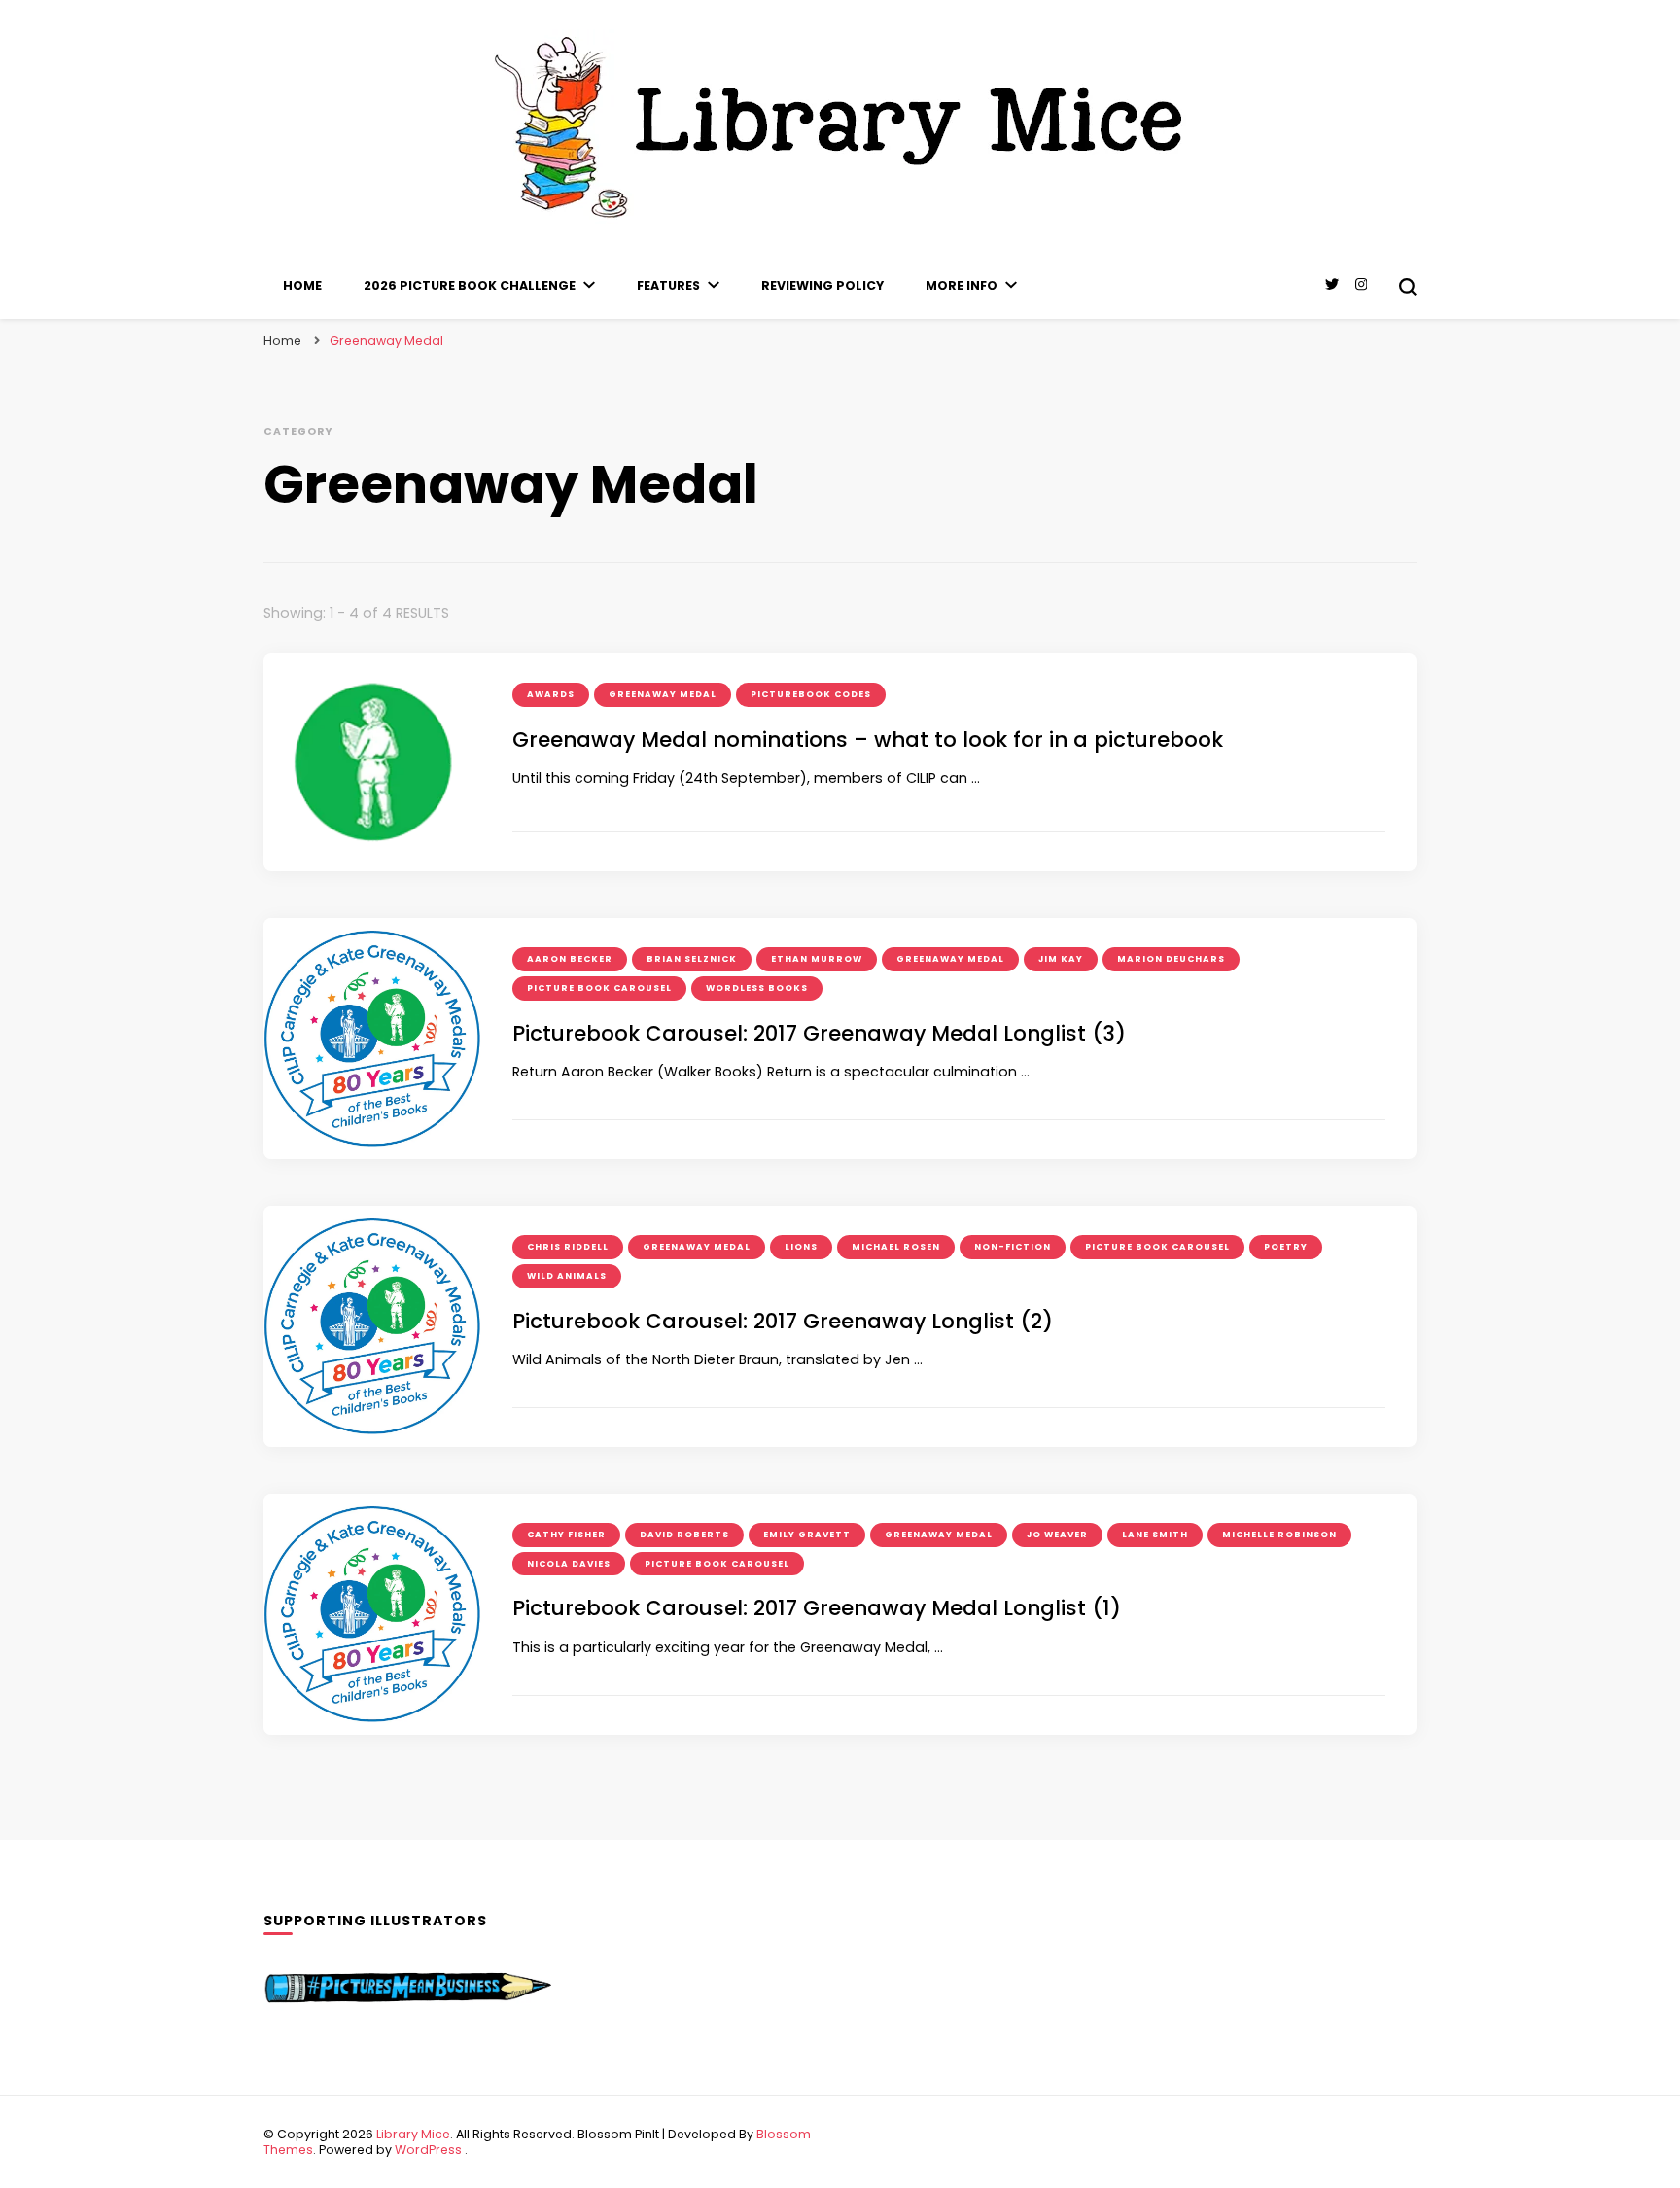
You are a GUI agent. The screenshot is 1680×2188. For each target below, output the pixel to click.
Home (302, 285)
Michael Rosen (896, 1247)
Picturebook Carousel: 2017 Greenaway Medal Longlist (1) (817, 1608)
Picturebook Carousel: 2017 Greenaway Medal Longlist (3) (819, 1033)
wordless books (757, 988)
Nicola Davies (569, 1564)
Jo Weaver (1057, 1535)
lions (801, 1247)
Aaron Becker (570, 959)
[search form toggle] (1408, 287)
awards (551, 694)
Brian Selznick (692, 959)
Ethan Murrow (817, 959)
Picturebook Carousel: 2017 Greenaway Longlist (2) (783, 1321)
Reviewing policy (822, 285)
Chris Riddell (568, 1247)
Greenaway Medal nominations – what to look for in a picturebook (868, 740)
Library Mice (413, 2134)
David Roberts (684, 1535)
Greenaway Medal (663, 694)
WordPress (428, 2150)
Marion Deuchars (1171, 959)
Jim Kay (1061, 959)
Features (668, 285)
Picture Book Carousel (599, 988)
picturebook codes (811, 694)
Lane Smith (1155, 1535)
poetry (1286, 1247)
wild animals (567, 1276)
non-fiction (1013, 1247)
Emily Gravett (807, 1535)
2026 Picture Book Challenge (470, 285)
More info (962, 285)
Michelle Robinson (1279, 1535)
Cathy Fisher (566, 1535)
